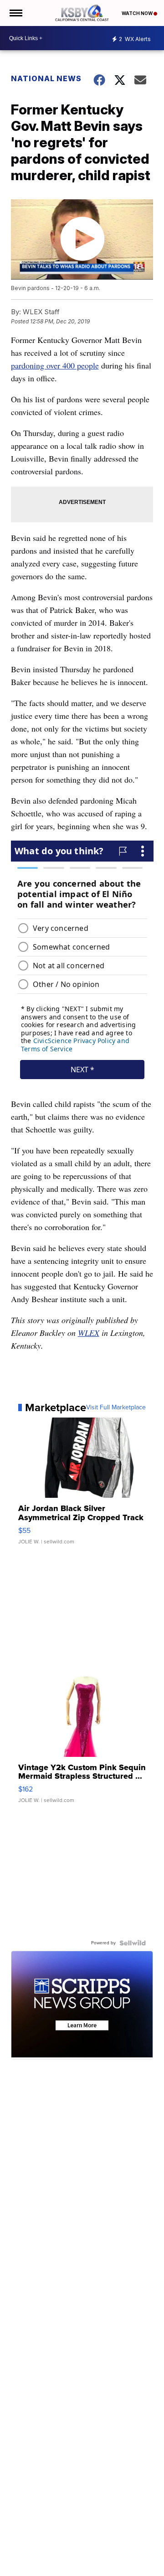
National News (46, 78)
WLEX (89, 1333)
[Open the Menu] (15, 13)
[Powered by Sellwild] (133, 1943)
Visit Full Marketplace (116, 1407)
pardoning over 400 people (55, 365)
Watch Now (138, 13)
